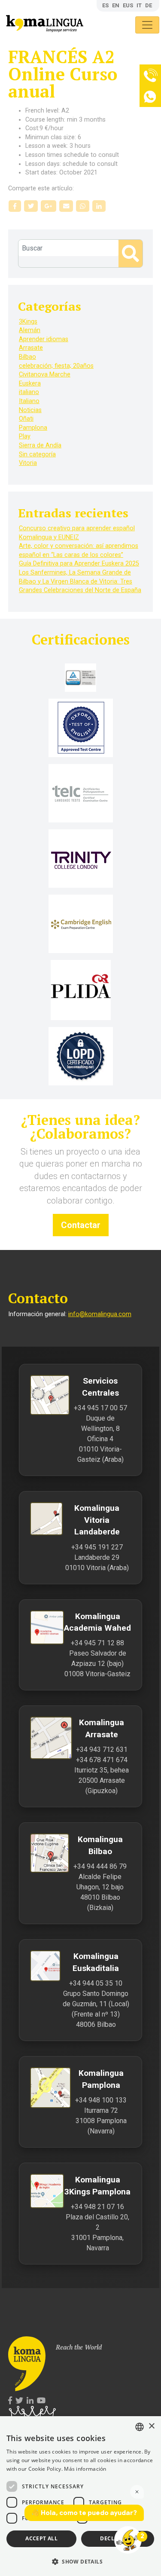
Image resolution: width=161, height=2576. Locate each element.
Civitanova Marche (45, 374)
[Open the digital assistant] (128, 2540)
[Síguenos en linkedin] (30, 2401)
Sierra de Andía (40, 445)
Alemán (30, 330)
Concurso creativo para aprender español (77, 528)
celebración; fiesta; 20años (56, 366)
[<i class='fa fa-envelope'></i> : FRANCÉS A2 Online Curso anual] (66, 206)
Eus (128, 5)
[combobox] (140, 2427)
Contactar (81, 1225)
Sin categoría (37, 454)
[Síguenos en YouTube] (41, 2401)
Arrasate (31, 348)
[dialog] (80, 2496)
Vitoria (28, 463)
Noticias (30, 410)
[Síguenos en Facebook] (10, 2401)
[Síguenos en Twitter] (19, 2401)
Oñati (26, 419)
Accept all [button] (41, 2538)
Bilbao (27, 357)
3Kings (28, 322)
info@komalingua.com (100, 1314)
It (139, 5)
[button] (80, 2561)
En (116, 5)
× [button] (151, 2426)
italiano (29, 392)
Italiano (29, 401)
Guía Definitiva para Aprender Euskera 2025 (79, 564)
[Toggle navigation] (147, 25)
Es (105, 5)
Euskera (30, 383)
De (149, 5)
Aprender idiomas (44, 339)
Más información (85, 2469)
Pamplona (33, 428)
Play (25, 436)
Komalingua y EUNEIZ (49, 537)
